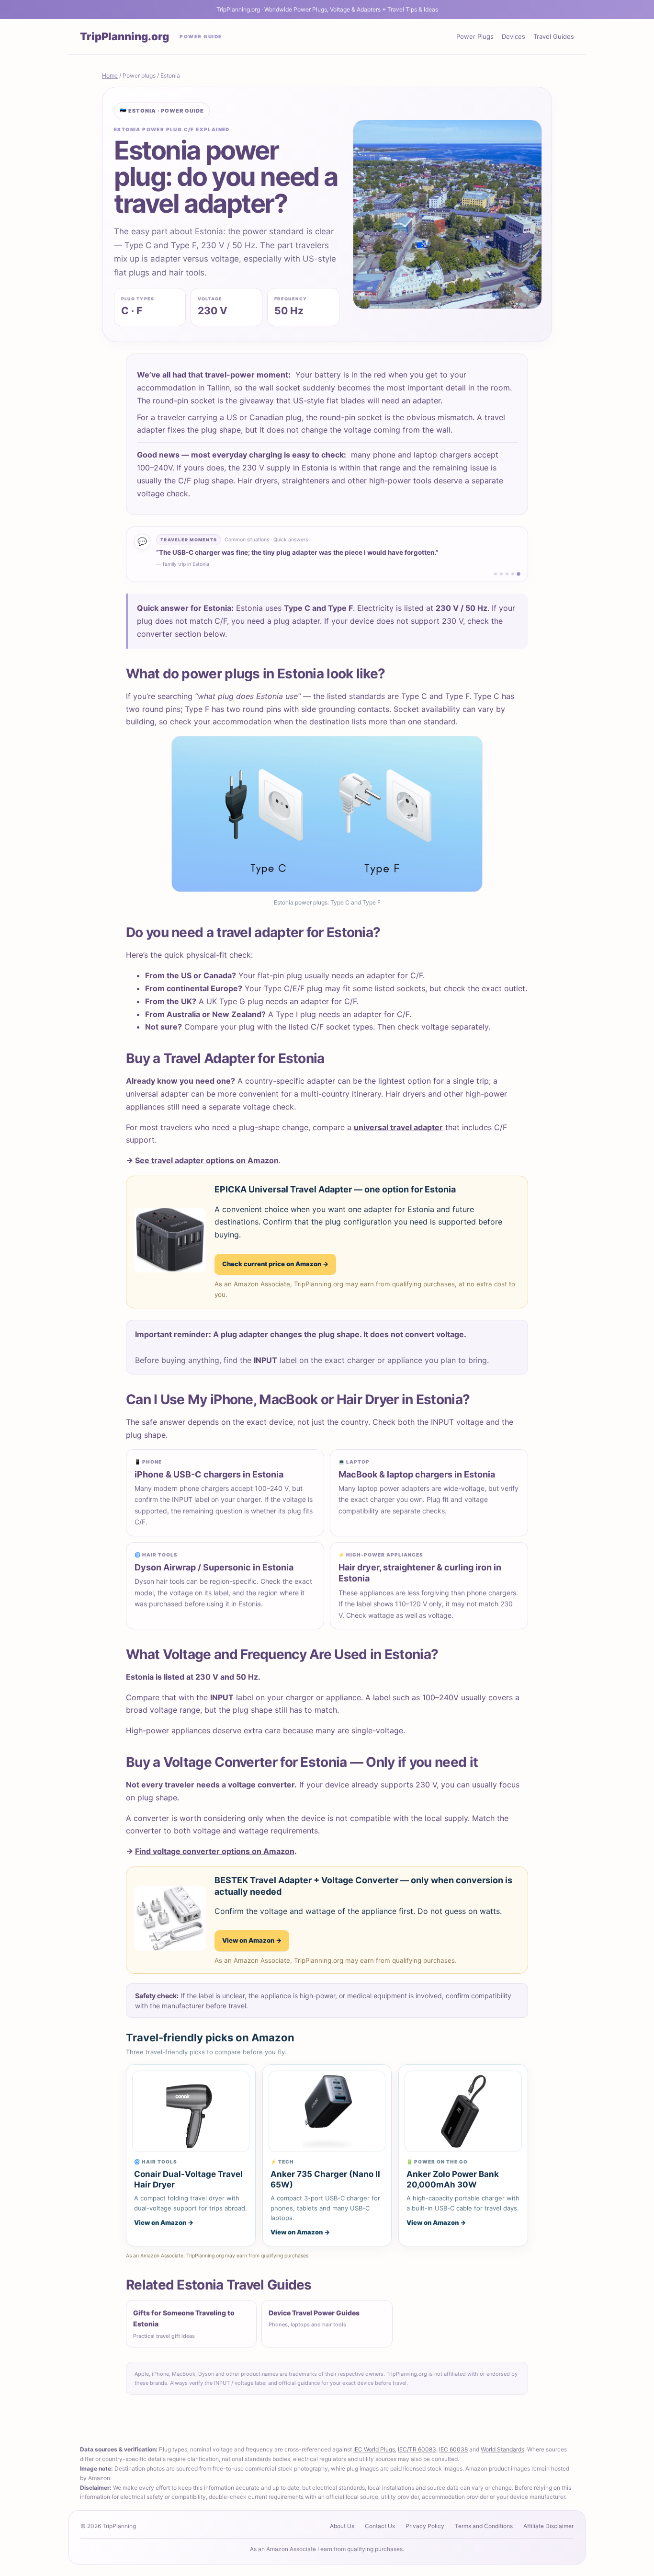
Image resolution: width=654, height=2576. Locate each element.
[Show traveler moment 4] (513, 574)
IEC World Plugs (374, 2449)
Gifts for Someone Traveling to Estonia (184, 2324)
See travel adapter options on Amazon (207, 1160)
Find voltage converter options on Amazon (215, 1851)
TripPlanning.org (124, 36)
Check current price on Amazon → (275, 1264)
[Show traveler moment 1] (496, 574)
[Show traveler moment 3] (507, 574)
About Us (342, 2526)
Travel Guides (554, 36)
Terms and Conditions (484, 2526)
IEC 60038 (453, 2449)
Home (110, 75)
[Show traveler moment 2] (501, 574)
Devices (513, 36)
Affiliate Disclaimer (548, 2526)
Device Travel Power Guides (314, 2318)
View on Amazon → (252, 1940)
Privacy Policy (425, 2526)
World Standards (502, 2449)
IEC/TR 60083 (417, 2449)
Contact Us (380, 2526)
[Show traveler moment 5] (519, 574)
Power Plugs (475, 36)
